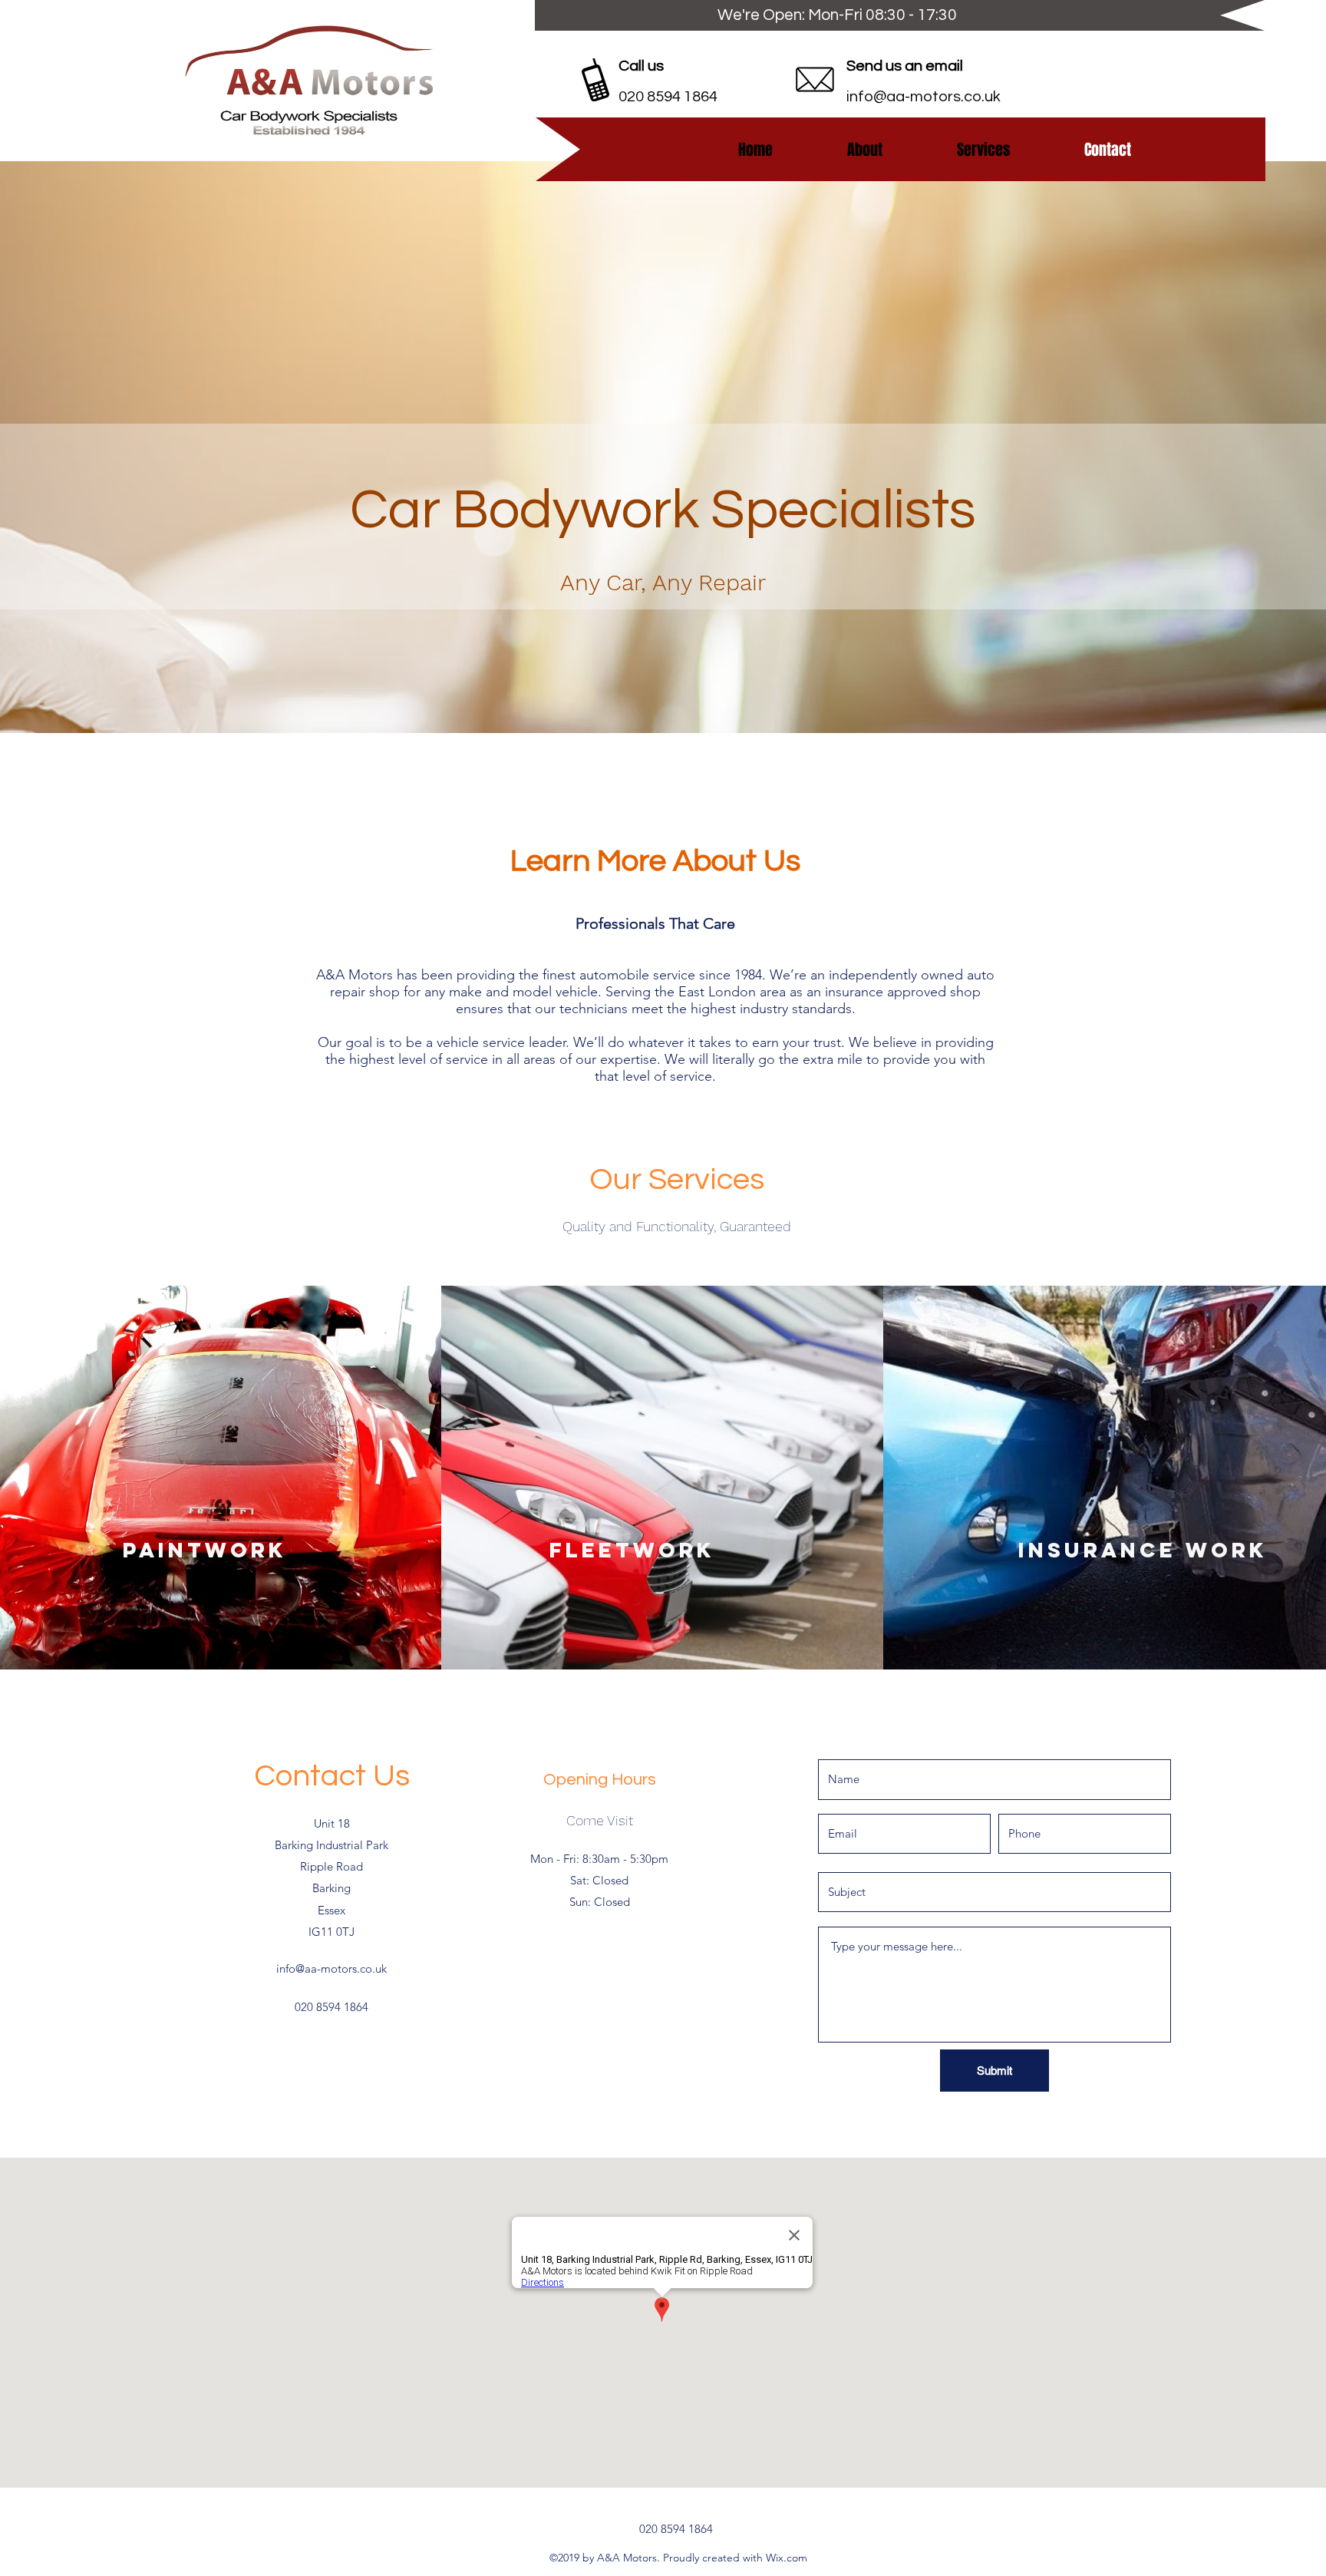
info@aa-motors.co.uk (924, 97)
